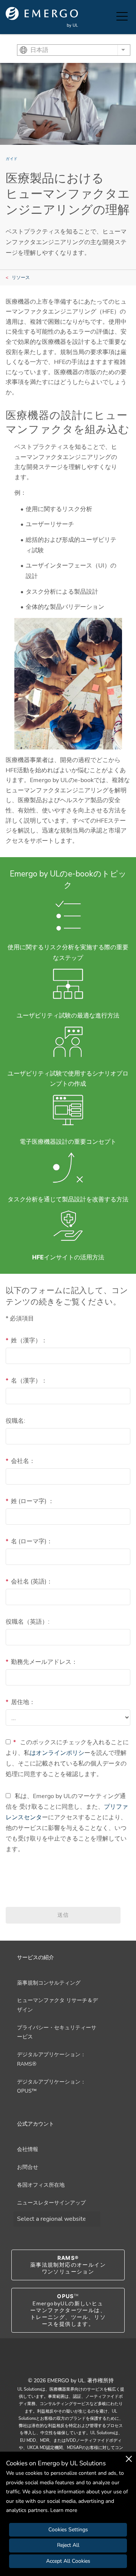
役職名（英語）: (28, 1622)
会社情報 (28, 2149)
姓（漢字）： (26, 1341)
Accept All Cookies (68, 2561)
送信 (63, 1915)
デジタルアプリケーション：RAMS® (51, 2059)
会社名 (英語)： (29, 1582)
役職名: (15, 1421)
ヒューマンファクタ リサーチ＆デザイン (57, 2005)
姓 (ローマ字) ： (30, 1501)
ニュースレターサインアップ (51, 2203)
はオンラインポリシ (57, 1753)
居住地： (20, 1702)
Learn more (64, 2510)
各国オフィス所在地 (41, 2185)
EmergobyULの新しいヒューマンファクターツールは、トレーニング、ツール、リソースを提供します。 (68, 2310)
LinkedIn (77, 2364)
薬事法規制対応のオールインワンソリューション (68, 2265)
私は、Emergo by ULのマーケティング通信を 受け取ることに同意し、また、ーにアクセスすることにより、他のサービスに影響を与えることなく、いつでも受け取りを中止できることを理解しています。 (67, 1823)
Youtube (59, 2364)
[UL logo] (42, 17)
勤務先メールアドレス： (42, 1662)
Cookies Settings (68, 2530)
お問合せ (28, 2167)
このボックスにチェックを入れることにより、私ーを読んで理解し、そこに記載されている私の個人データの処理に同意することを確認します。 (67, 1758)
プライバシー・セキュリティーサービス (57, 2032)
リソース (21, 278)
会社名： (20, 1461)
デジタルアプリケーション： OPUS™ (51, 2087)
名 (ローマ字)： (29, 1541)
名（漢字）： (26, 1381)
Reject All (68, 2545)
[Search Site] (109, 17)
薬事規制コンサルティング (49, 1983)
